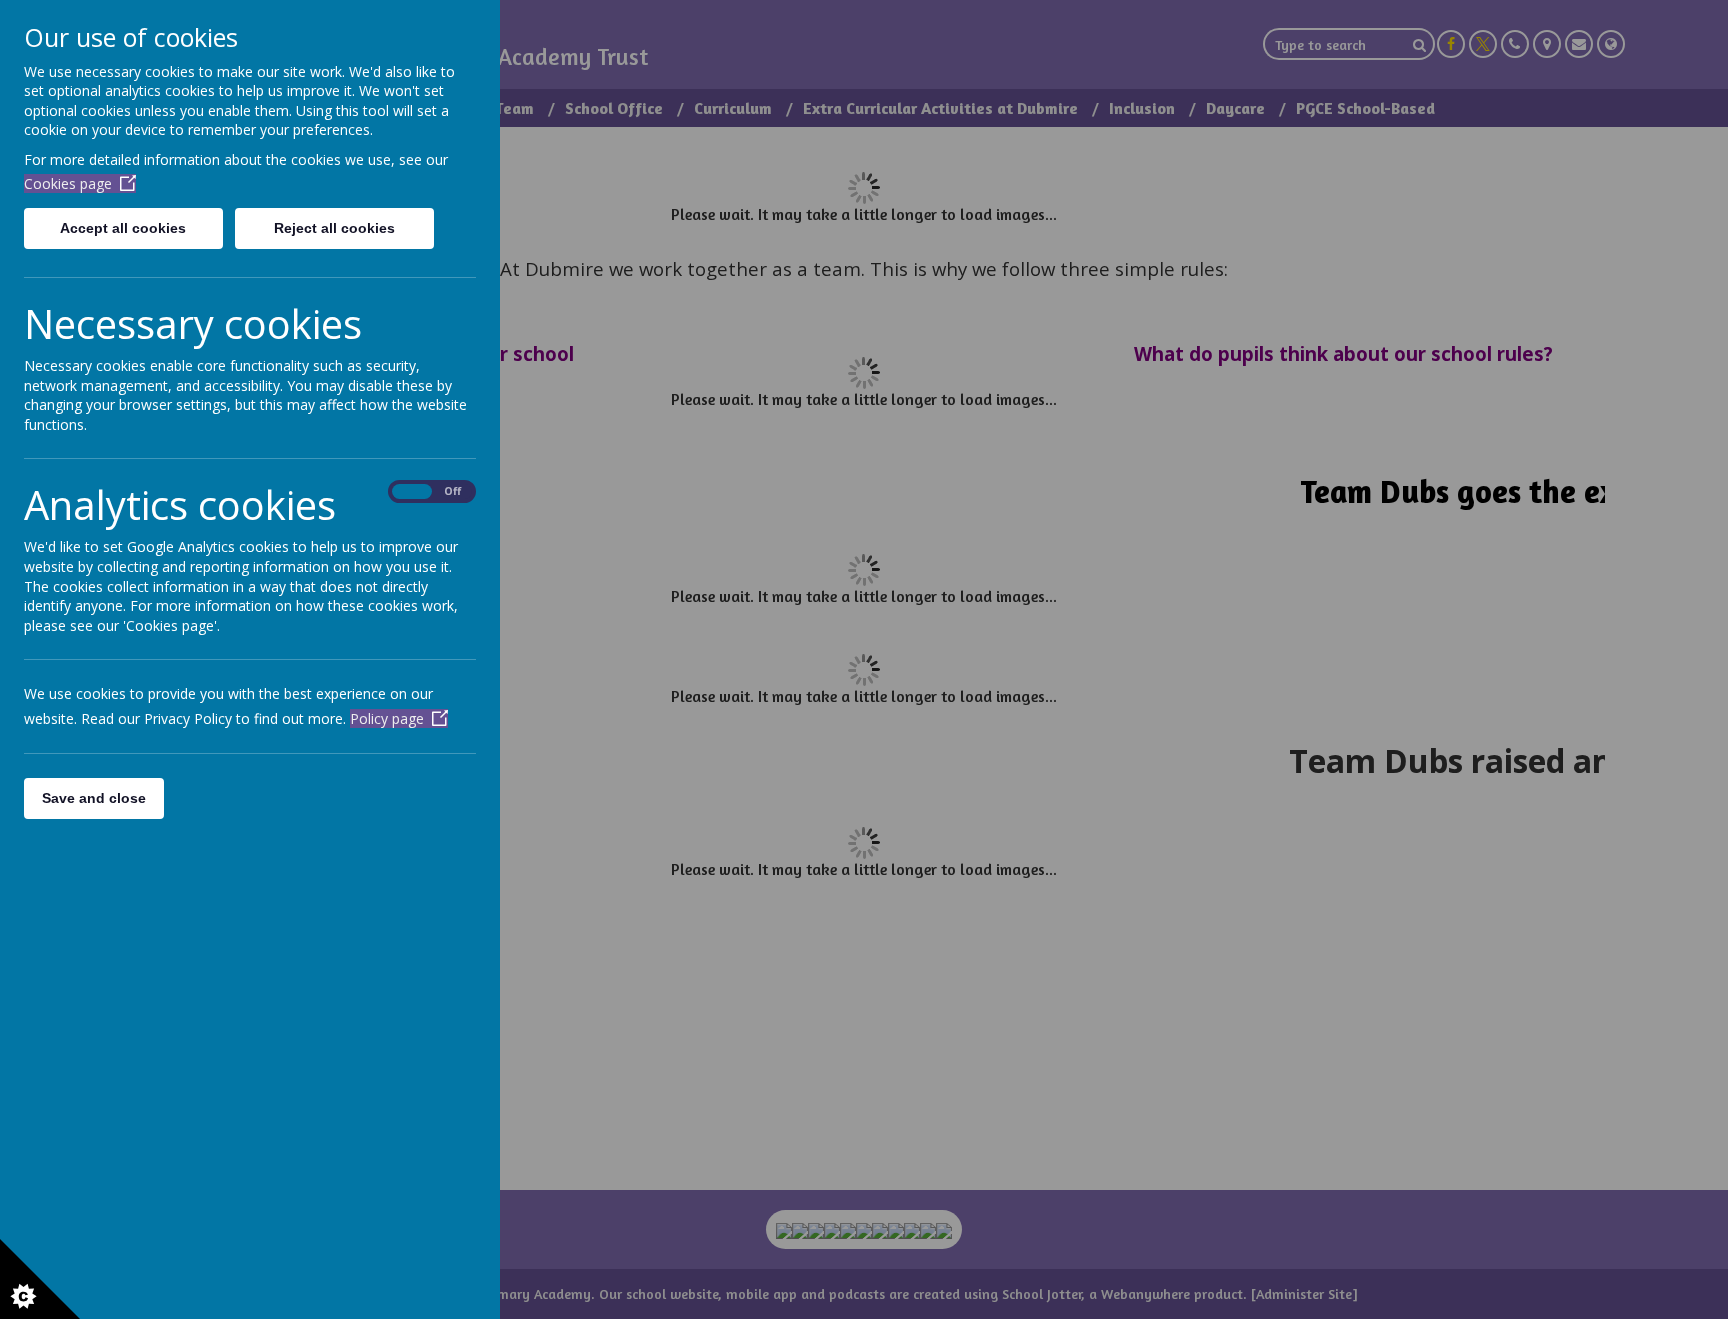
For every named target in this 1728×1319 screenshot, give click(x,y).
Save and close (94, 798)
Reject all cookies (334, 228)
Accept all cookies (123, 228)
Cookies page (68, 183)
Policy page (387, 718)
